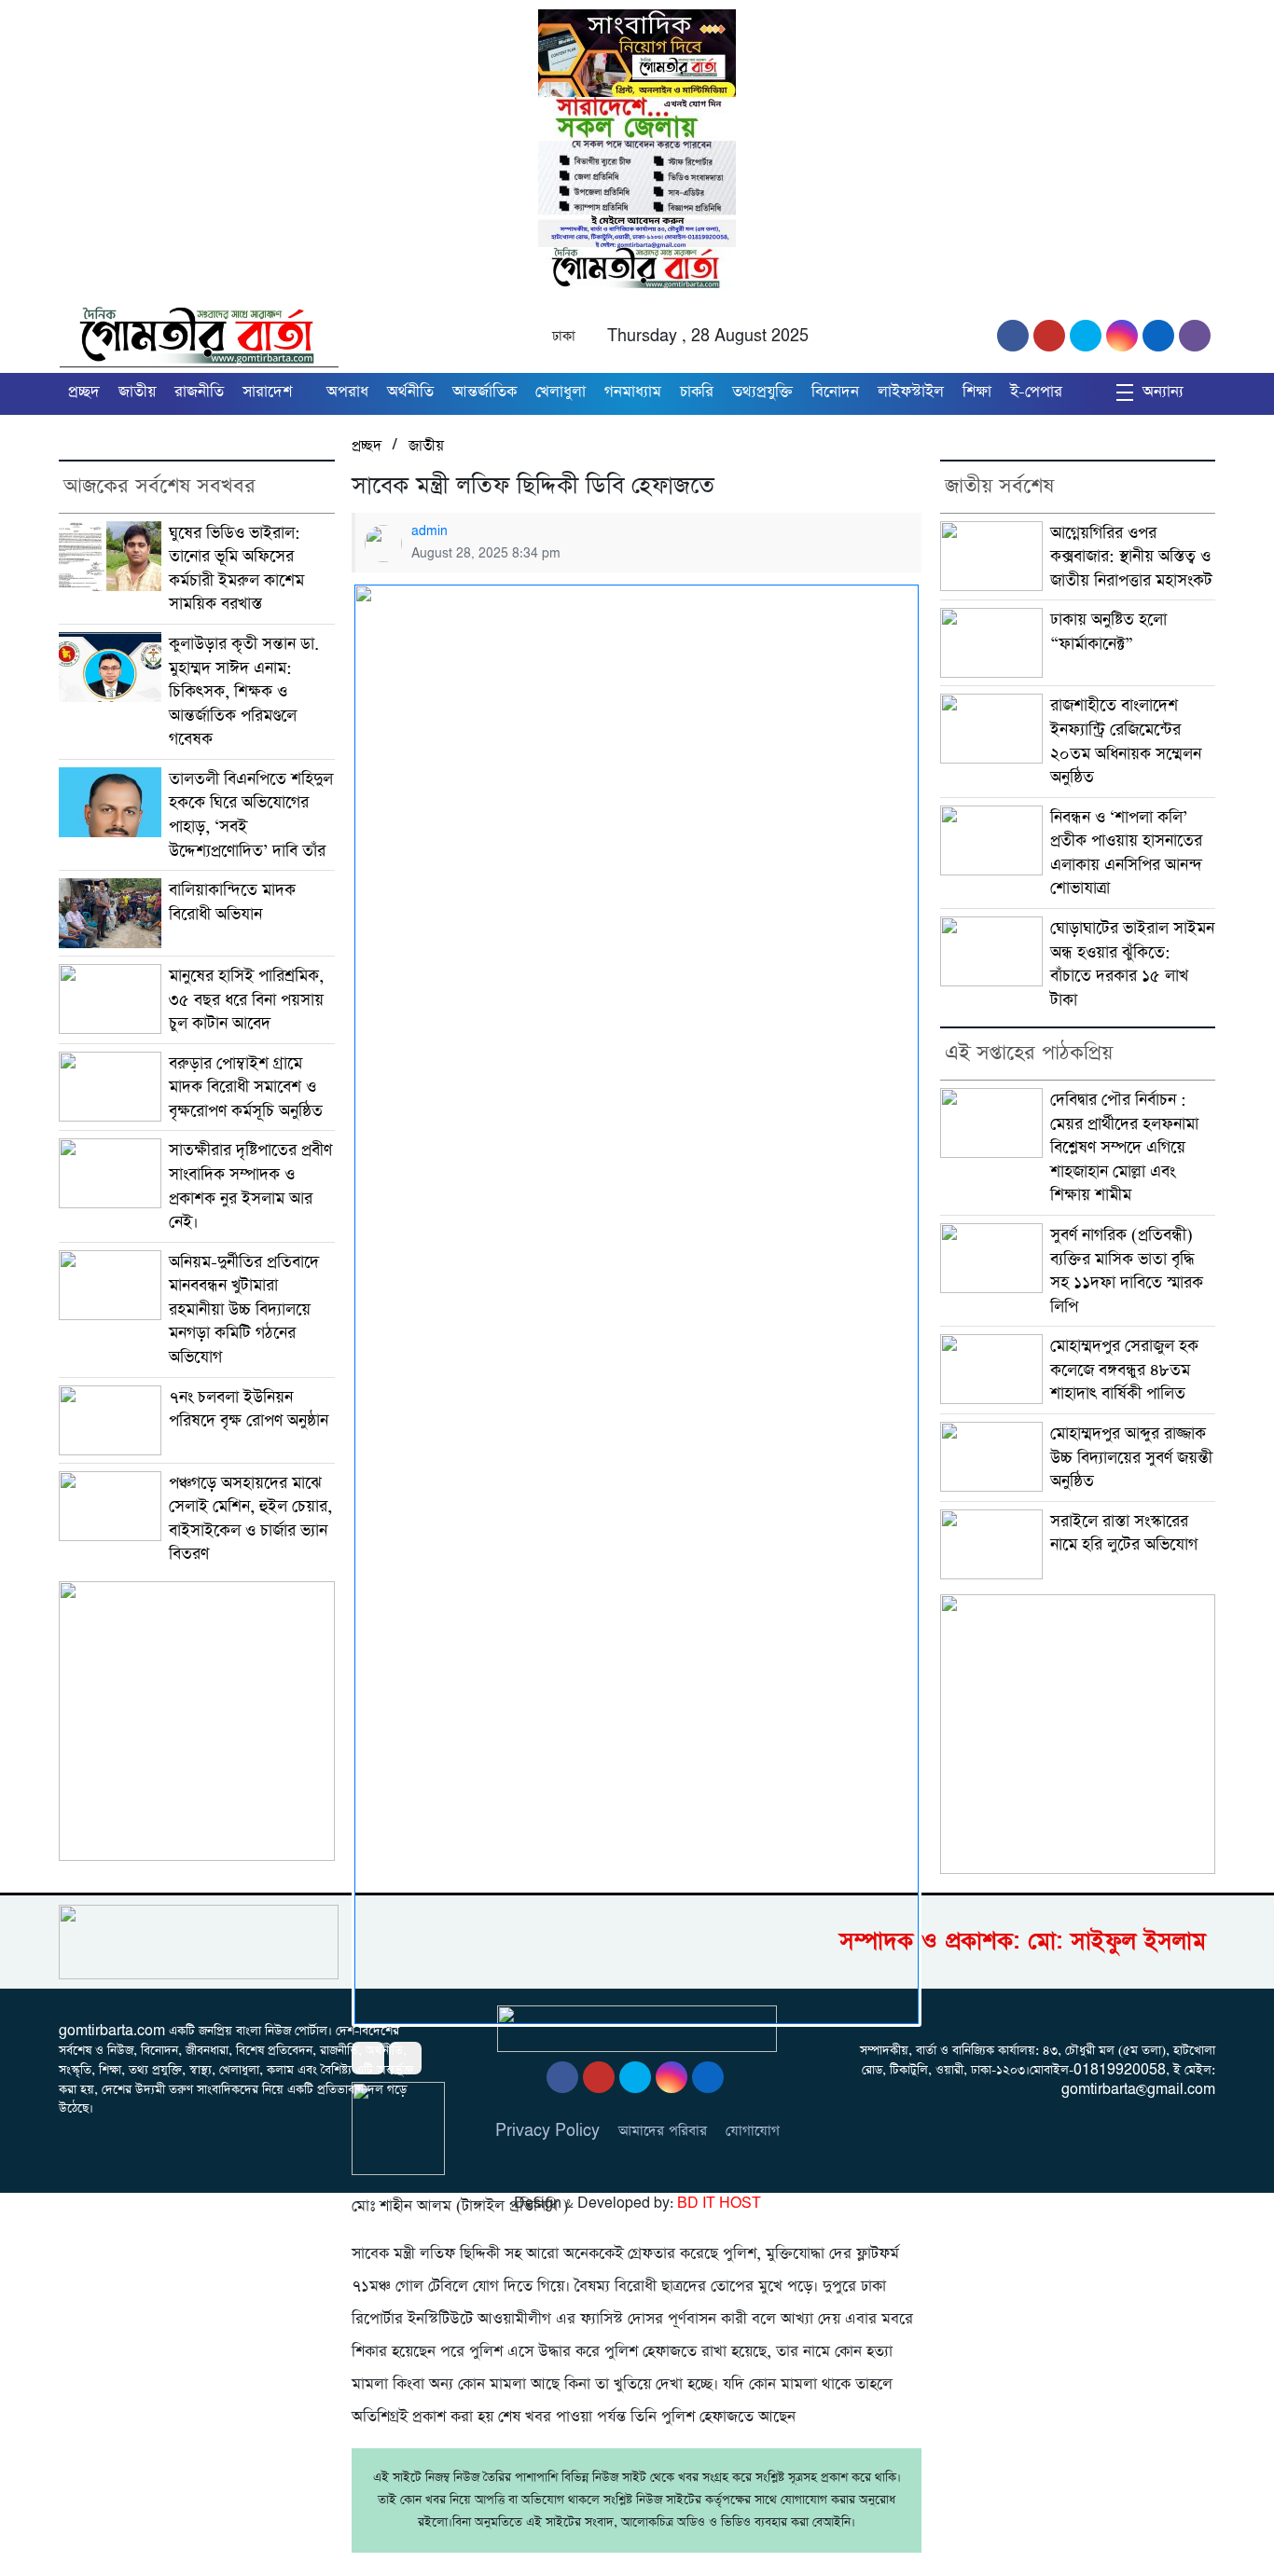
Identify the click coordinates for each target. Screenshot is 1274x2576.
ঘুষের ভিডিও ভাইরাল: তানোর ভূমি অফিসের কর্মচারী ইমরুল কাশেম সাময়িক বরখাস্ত (236, 569)
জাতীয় (137, 392)
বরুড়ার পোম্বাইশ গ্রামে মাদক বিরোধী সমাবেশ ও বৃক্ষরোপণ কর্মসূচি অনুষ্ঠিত (246, 1087)
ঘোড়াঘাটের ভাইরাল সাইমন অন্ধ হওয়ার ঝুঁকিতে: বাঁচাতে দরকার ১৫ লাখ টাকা (1132, 964)
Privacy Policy (547, 2131)
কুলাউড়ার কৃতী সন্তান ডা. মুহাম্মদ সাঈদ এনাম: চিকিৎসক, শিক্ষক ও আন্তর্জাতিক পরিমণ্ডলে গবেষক (244, 691)
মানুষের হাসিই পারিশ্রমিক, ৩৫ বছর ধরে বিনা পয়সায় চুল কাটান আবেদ (246, 999)
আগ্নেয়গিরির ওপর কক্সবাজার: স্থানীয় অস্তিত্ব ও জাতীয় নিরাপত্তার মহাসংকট (1131, 557)
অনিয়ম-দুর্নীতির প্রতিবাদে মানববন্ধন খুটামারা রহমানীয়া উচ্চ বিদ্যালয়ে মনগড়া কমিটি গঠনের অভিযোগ (244, 1309)
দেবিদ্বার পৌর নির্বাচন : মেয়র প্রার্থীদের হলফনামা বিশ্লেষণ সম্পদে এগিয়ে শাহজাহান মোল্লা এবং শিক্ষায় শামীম (1124, 1147)
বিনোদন (835, 392)
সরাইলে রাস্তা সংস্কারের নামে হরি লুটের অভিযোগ (1124, 1533)
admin (429, 531)
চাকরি (697, 392)
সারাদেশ (267, 392)
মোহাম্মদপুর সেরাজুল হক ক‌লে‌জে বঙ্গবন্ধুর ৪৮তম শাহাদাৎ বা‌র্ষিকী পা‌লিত (1124, 1370)
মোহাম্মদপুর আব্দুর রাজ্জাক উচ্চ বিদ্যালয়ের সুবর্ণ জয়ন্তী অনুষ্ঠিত (1131, 1457)
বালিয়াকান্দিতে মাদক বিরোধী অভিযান (232, 902)
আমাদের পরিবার (663, 2131)
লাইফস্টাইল (911, 392)
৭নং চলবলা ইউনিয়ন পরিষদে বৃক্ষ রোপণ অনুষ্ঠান (249, 1409)
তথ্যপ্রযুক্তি (762, 392)
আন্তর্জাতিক (485, 392)
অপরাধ (347, 392)
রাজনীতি (199, 392)
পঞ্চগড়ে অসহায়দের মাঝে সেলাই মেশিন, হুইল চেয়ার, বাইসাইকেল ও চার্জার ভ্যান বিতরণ (250, 1519)
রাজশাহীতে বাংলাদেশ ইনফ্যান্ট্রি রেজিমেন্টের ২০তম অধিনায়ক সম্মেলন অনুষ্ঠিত (1126, 741)
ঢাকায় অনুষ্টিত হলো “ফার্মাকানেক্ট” (1108, 632)
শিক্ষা (977, 392)
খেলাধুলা (561, 392)
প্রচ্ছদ (84, 392)
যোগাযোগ (753, 2131)
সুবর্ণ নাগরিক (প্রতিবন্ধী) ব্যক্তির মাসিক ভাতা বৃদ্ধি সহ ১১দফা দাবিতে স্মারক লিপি (1127, 1271)
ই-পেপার (1036, 392)
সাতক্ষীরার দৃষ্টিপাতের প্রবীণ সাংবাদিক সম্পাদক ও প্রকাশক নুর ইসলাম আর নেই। (250, 1186)
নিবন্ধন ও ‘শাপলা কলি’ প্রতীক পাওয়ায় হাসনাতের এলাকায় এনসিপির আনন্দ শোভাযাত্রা (1126, 853)
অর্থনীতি (410, 392)
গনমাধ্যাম (633, 392)
